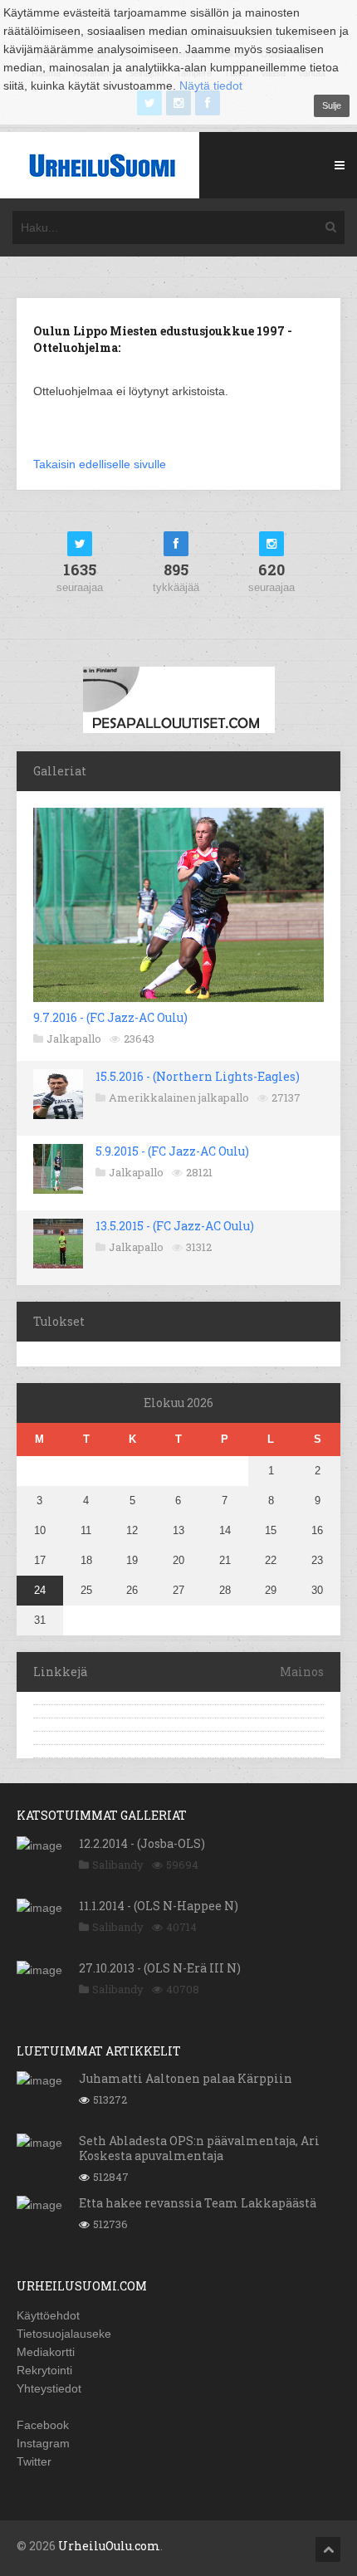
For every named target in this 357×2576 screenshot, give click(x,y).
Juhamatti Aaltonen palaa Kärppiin (186, 2078)
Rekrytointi (44, 2370)
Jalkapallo (74, 1039)
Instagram (43, 2443)
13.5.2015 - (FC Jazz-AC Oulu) (175, 1226)
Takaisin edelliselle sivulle (100, 464)
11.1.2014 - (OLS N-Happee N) (159, 1906)
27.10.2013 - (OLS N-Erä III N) (160, 1968)
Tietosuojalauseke (64, 2334)
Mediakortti (46, 2352)
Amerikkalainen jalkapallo (179, 1097)
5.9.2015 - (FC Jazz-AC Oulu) (172, 1151)
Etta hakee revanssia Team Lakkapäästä (198, 2203)
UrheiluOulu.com (109, 2546)
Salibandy (118, 1865)
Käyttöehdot (48, 2315)
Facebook (43, 2425)
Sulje (332, 105)
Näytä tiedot (211, 86)
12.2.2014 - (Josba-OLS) (142, 1843)
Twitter (34, 2461)
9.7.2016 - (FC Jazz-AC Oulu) (110, 1017)
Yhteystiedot (49, 2388)
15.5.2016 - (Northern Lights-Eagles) (198, 1076)
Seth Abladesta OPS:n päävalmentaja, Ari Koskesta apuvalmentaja (199, 2148)
